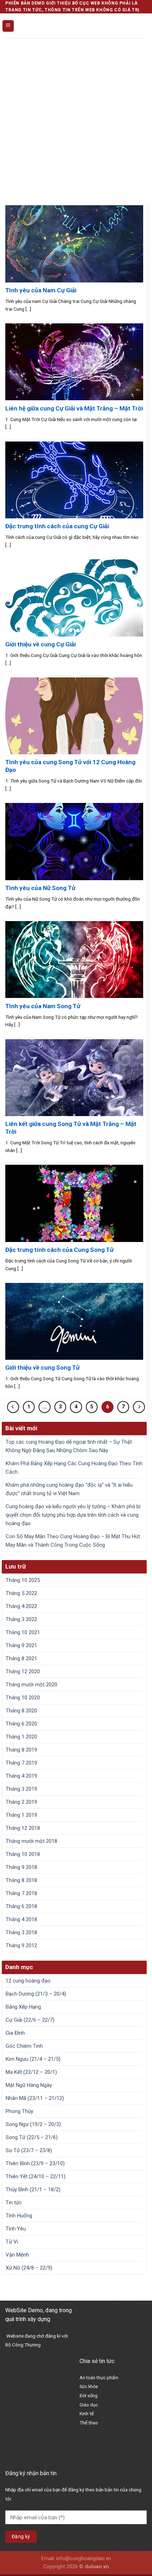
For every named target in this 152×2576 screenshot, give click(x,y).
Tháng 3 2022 (21, 1619)
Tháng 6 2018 (21, 1906)
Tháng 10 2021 (23, 1632)
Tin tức (14, 2203)
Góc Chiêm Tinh (24, 2046)
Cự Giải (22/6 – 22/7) (30, 2020)
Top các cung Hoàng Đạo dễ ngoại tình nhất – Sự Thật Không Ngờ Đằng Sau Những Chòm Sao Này (69, 1446)
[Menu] (8, 26)
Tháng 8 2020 (21, 1711)
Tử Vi (12, 2242)
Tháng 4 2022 (21, 1606)
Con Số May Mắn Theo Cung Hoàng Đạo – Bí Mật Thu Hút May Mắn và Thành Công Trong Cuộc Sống (73, 1541)
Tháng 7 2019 (21, 1763)
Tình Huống (19, 2216)
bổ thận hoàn (95, 2455)
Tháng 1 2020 (21, 1737)
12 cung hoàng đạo (28, 1981)
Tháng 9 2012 (21, 1945)
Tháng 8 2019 (21, 1750)
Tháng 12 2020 (23, 1671)
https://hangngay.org (105, 2439)
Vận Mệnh (17, 2255)
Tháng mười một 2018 (31, 1841)
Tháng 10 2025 (23, 1580)
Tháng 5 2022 (21, 1593)
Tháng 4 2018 (21, 1919)
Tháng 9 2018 (21, 1867)
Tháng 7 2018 (21, 1893)
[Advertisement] (76, 117)
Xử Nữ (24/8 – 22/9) (29, 2268)
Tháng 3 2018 (21, 1932)
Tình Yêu (16, 2229)
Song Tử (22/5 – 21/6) (32, 2137)
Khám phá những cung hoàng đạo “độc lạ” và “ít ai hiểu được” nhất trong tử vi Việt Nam (69, 1489)
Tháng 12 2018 (23, 1828)
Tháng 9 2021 (21, 1645)
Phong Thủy (19, 2111)
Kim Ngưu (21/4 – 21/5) (33, 2059)
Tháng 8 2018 (21, 1880)
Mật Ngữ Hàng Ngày (29, 2085)
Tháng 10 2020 (23, 1698)
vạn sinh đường (99, 2464)
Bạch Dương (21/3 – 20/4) (36, 1994)
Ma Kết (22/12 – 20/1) (31, 2072)
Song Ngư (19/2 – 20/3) (33, 2124)
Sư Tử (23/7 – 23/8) (29, 2150)
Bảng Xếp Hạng (23, 2007)
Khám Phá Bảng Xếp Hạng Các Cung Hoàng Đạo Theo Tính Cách (74, 1468)
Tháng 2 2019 (21, 1802)
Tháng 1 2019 (21, 1815)
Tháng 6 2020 (21, 1724)
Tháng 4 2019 (21, 1776)
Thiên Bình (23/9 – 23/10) (35, 2163)
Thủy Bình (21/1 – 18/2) (33, 2190)
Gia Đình (15, 2033)
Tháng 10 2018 (23, 1854)
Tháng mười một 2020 (31, 1685)
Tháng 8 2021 (21, 1658)
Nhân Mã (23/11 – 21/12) (35, 2098)
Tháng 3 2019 (21, 1789)
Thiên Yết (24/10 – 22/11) (36, 2176)
